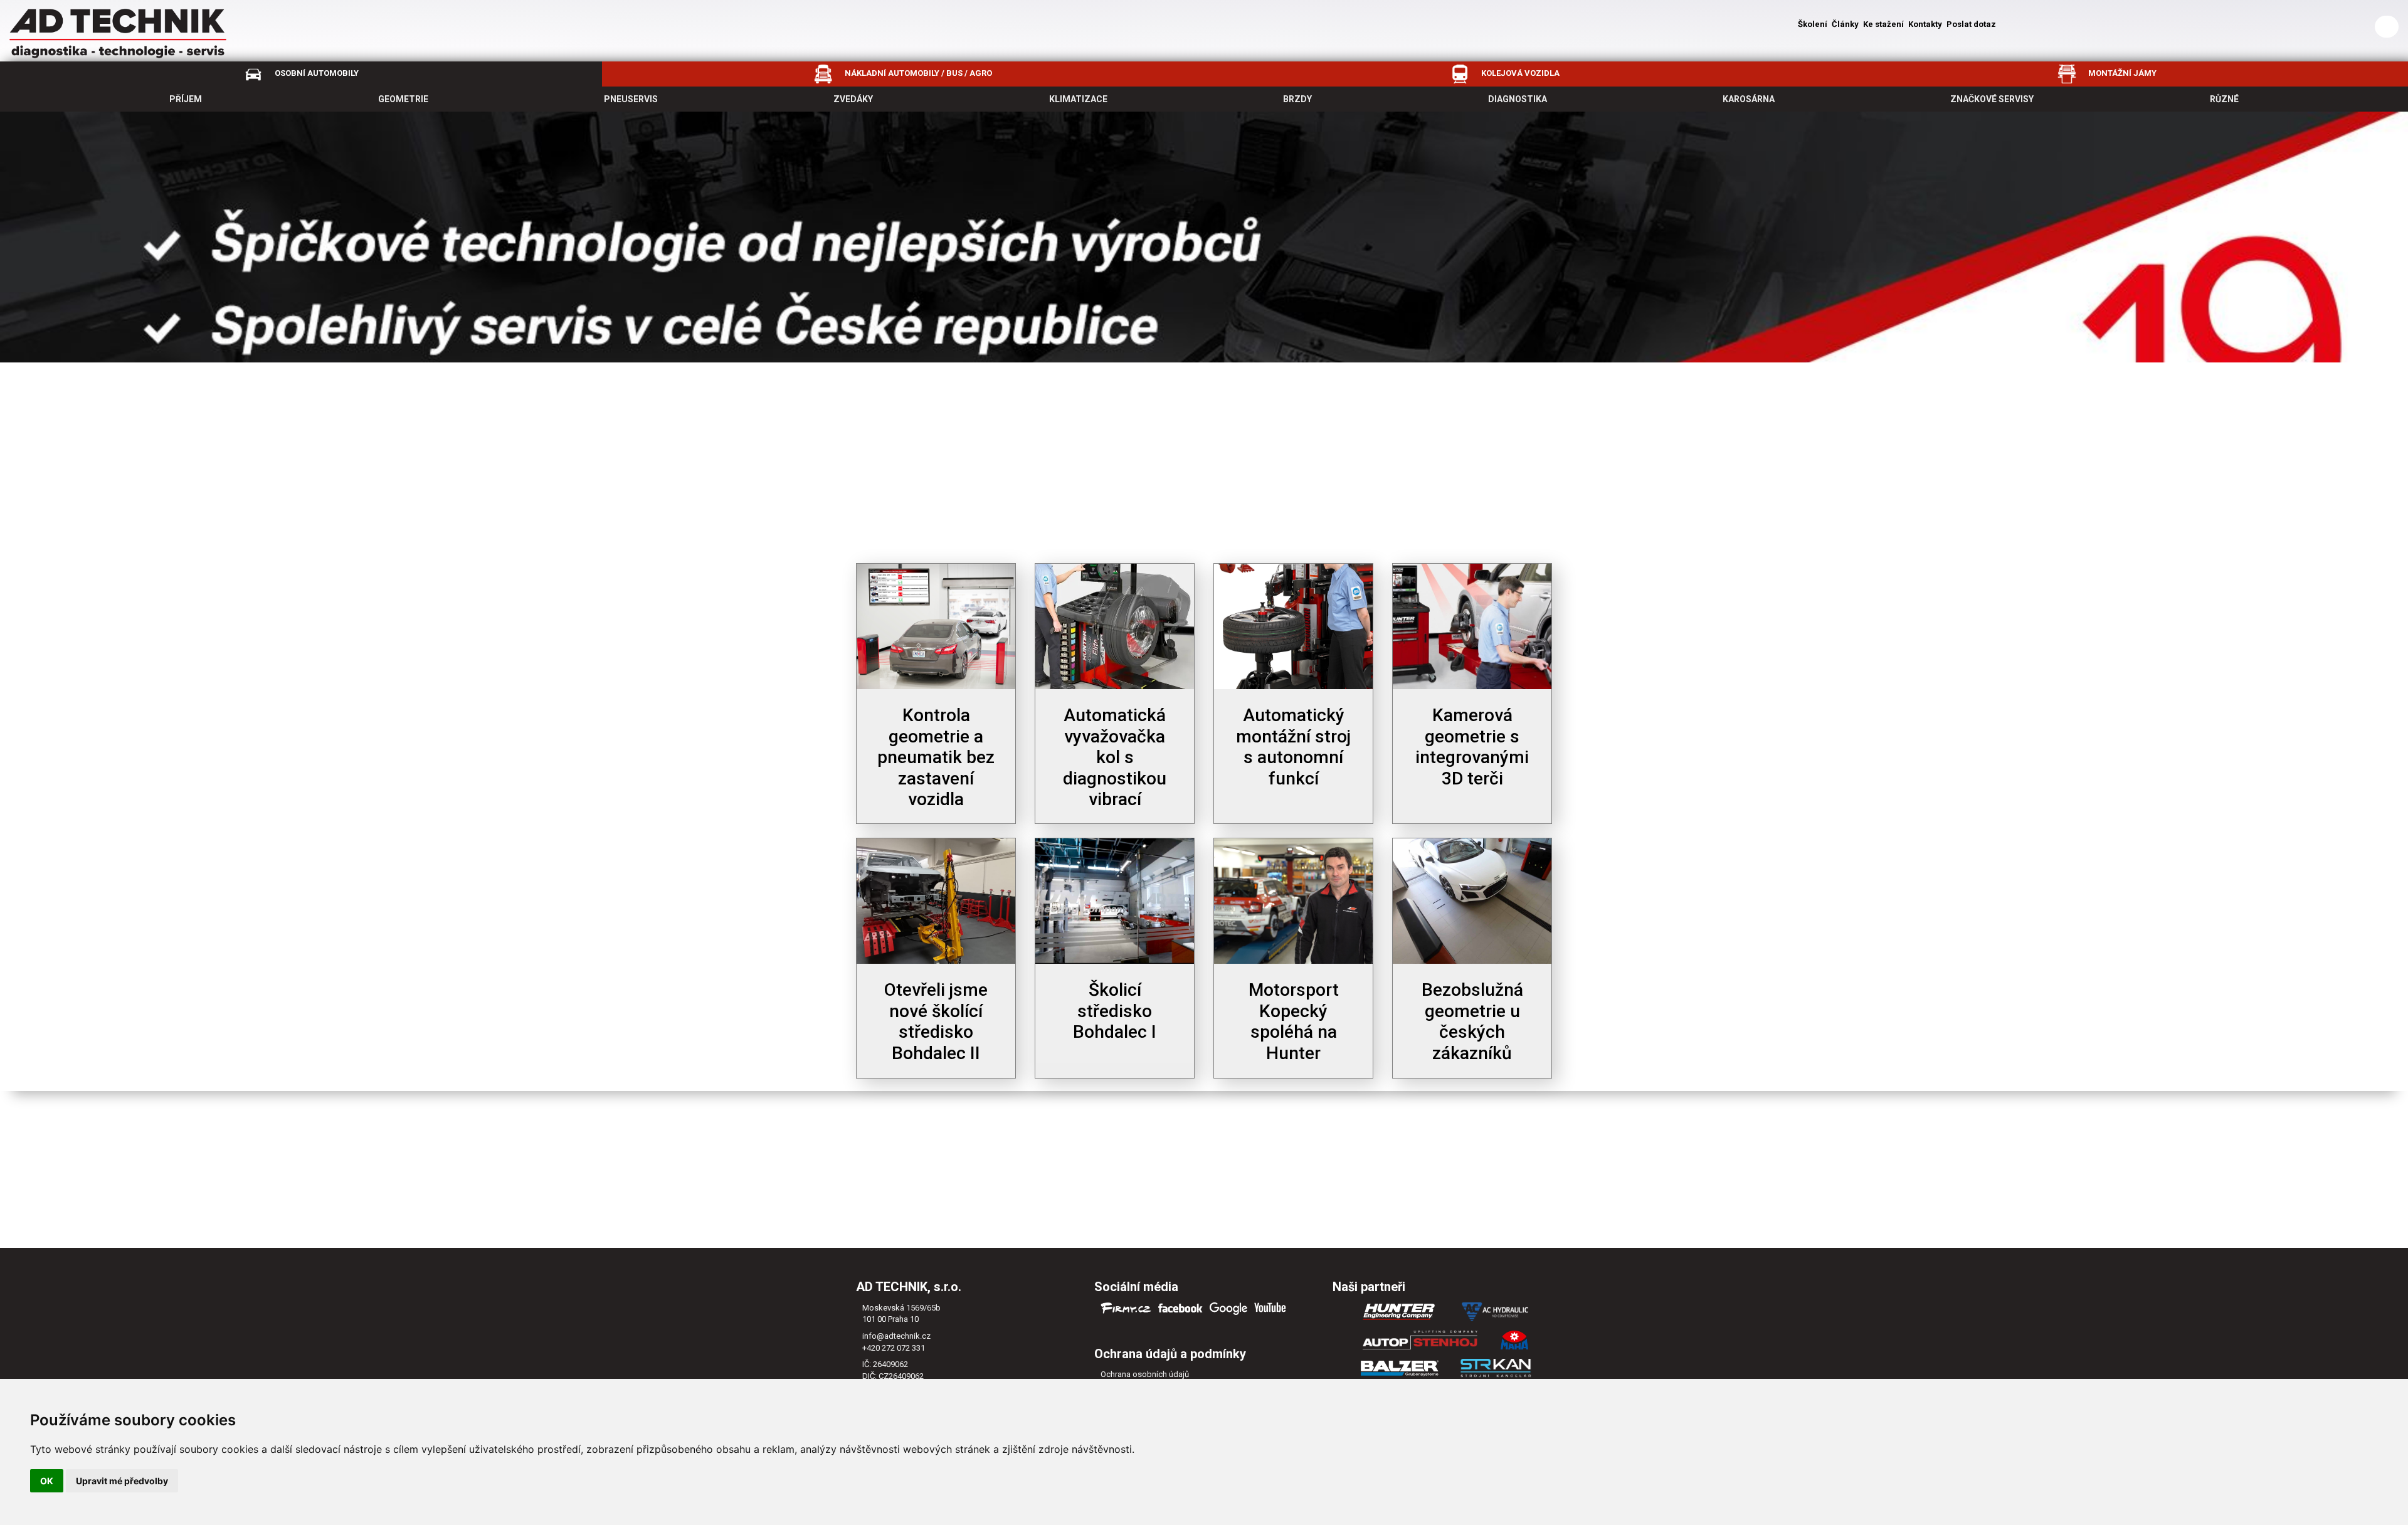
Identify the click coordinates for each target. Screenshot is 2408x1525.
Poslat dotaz (1971, 24)
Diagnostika (1518, 99)
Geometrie (403, 99)
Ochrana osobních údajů (1145, 1374)
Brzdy (1297, 99)
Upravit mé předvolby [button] (122, 1481)
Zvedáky (853, 99)
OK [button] (47, 1481)
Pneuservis (631, 99)
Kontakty (1925, 24)
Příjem (186, 99)
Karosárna (1749, 99)
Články (1845, 24)
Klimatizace (1078, 99)
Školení (1813, 24)
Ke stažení (1883, 24)
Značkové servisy (1992, 99)
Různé (2224, 99)
